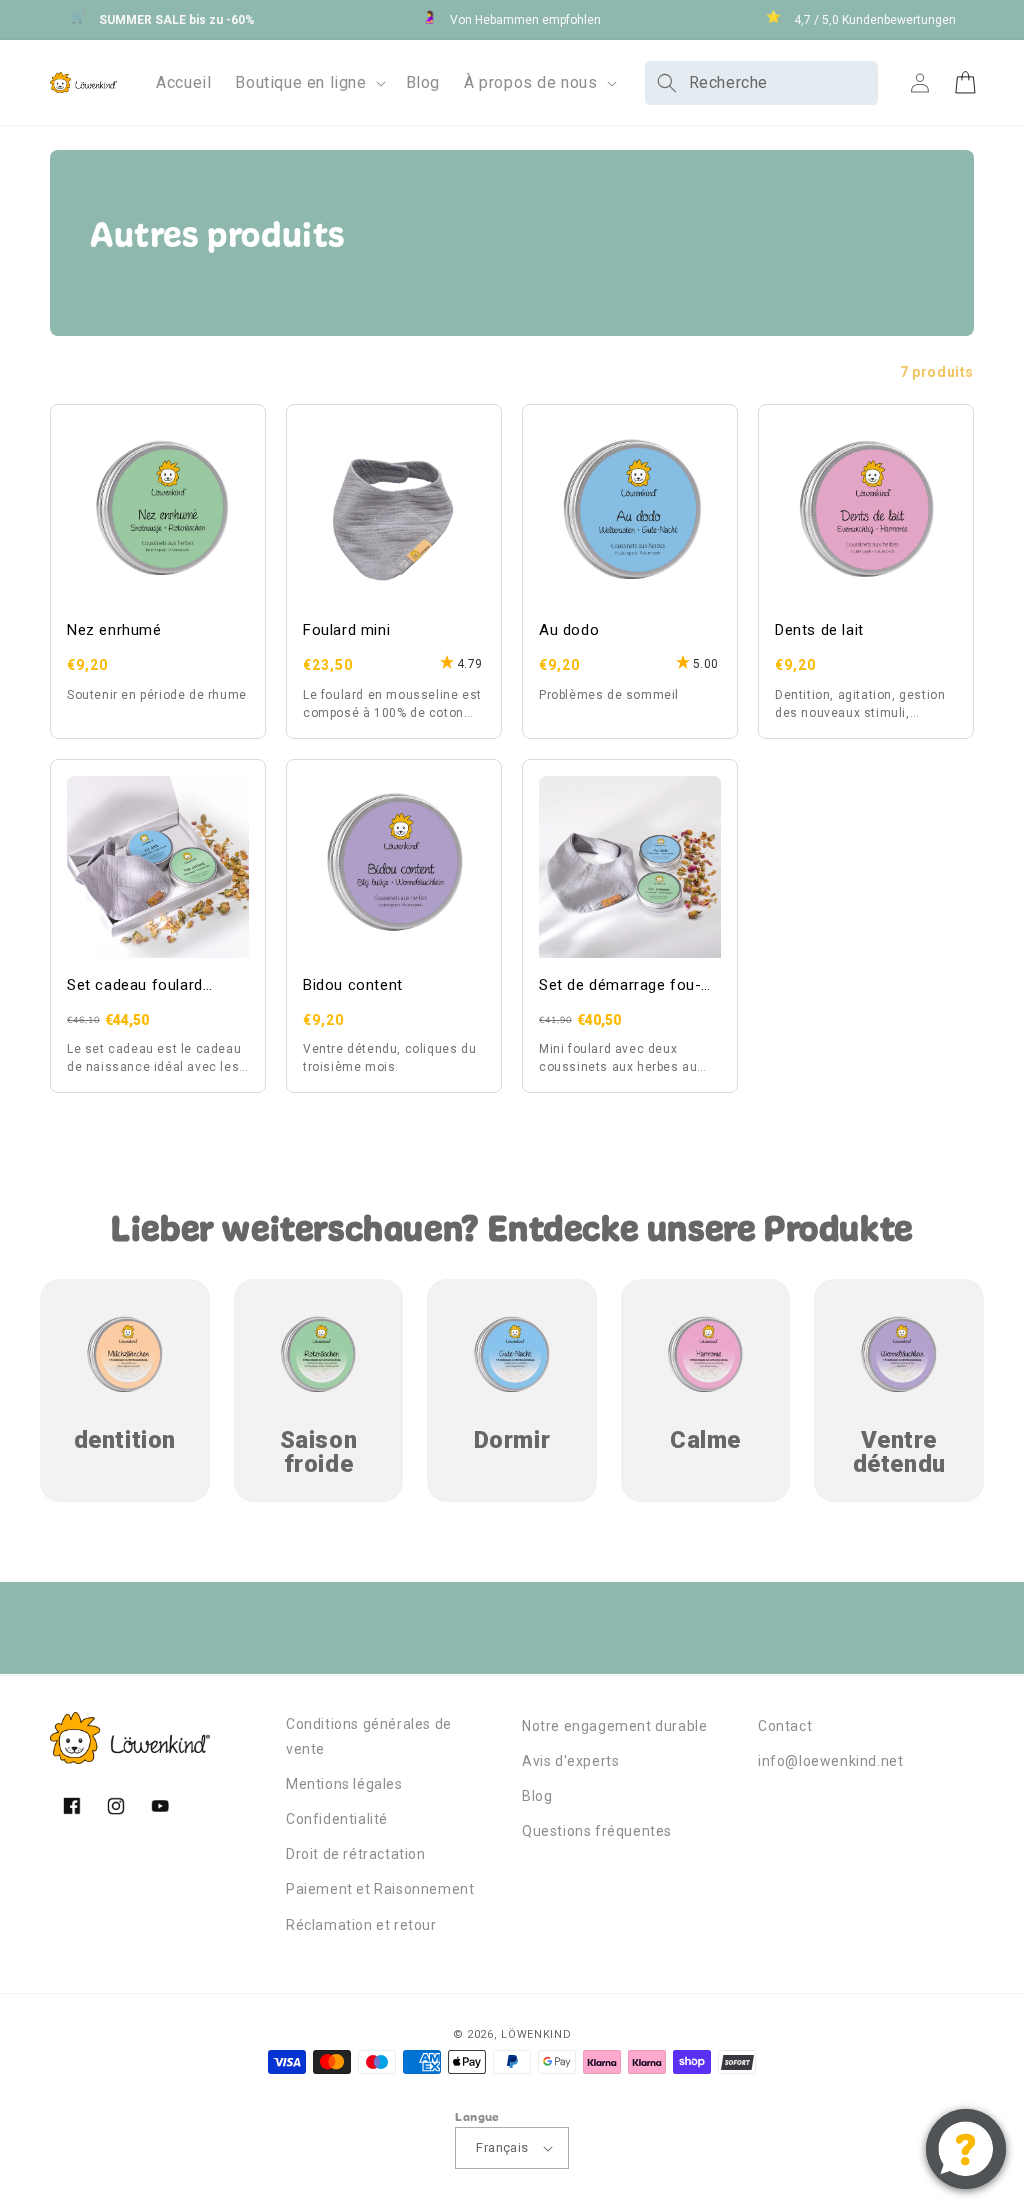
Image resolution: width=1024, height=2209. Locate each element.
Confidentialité (337, 1819)
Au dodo (569, 630)
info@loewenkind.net (830, 1761)
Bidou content (353, 985)
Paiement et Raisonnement (380, 1889)
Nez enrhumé (114, 630)
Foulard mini (346, 630)
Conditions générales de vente (369, 1736)
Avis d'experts (570, 1761)
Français (502, 2147)
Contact (785, 1726)
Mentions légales (344, 1784)
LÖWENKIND (536, 2034)
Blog (537, 1796)
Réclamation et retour (361, 1925)
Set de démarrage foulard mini (620, 986)
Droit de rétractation (356, 1854)
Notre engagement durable (614, 1726)
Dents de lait (819, 630)
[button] (308, 82)
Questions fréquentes (597, 1831)
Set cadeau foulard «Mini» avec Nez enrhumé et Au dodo (157, 986)
